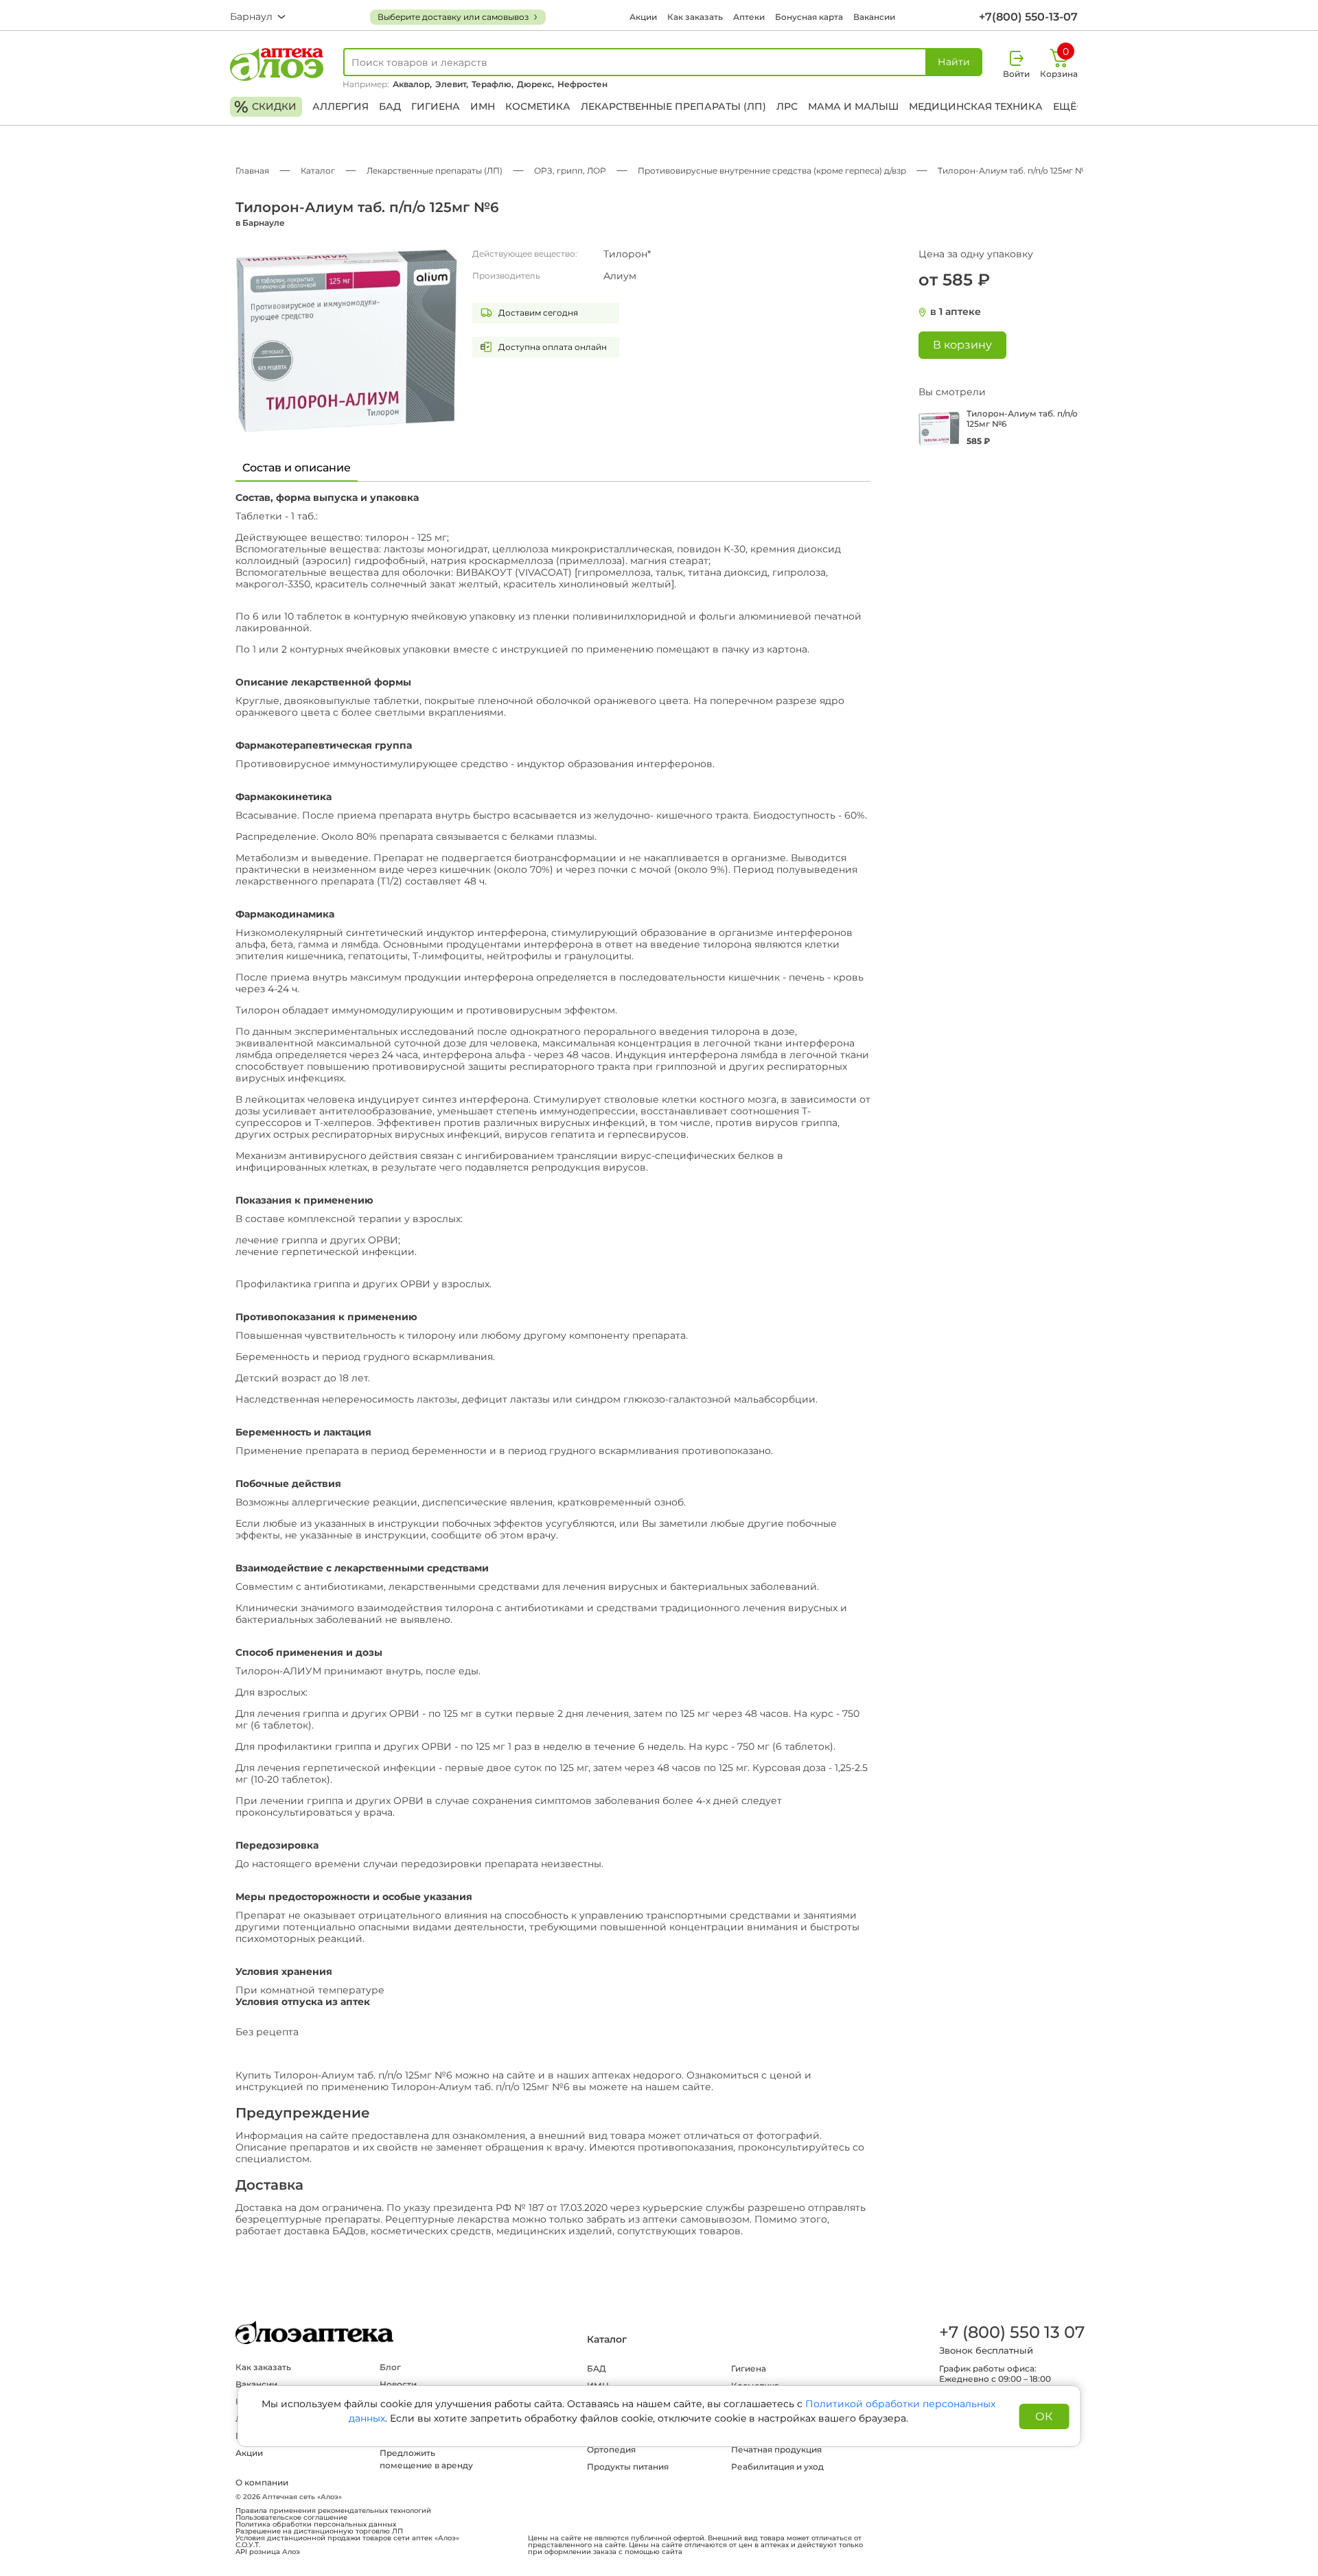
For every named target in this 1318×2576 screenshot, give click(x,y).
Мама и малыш (853, 106)
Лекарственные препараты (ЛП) (673, 106)
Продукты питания (628, 2467)
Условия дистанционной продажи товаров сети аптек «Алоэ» (347, 2538)
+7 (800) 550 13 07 (1011, 2332)
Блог (390, 2367)
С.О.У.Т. (248, 2545)
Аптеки (749, 17)
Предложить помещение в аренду (426, 2459)
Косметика (538, 106)
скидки (265, 107)
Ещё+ (1067, 106)
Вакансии (874, 17)
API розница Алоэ (268, 2552)
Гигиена (436, 106)
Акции (643, 17)
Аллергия (340, 106)
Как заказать (695, 17)
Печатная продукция (776, 2449)
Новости (398, 2384)
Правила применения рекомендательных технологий (333, 2511)
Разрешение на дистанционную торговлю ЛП (319, 2531)
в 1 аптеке (956, 312)
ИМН (483, 106)
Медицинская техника (976, 106)
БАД (390, 106)
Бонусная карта (809, 17)
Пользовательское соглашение (291, 2518)
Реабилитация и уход (777, 2467)
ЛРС (787, 106)
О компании (262, 2482)
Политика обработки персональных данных (316, 2525)
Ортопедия (611, 2449)
